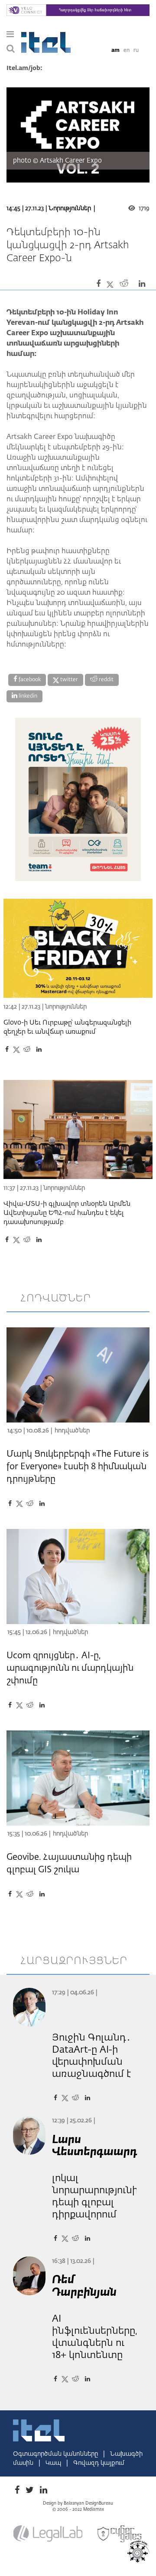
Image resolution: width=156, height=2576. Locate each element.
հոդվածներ (56, 1298)
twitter (68, 680)
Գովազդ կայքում (99, 2463)
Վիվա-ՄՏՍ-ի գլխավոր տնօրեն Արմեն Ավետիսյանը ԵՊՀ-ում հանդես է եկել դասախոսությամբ (67, 1213)
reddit (106, 680)
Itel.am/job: (24, 68)
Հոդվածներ (72, 1431)
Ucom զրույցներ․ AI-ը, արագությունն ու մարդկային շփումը (70, 1668)
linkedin (27, 696)
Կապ (54, 2463)
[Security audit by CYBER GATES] (120, 2534)
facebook (29, 680)
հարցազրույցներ (74, 1961)
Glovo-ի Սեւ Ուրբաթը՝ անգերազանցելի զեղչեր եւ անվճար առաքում (67, 1027)
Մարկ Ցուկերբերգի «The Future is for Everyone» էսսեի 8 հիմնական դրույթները (78, 1467)
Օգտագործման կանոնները (56, 2454)
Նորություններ (70, 208)
